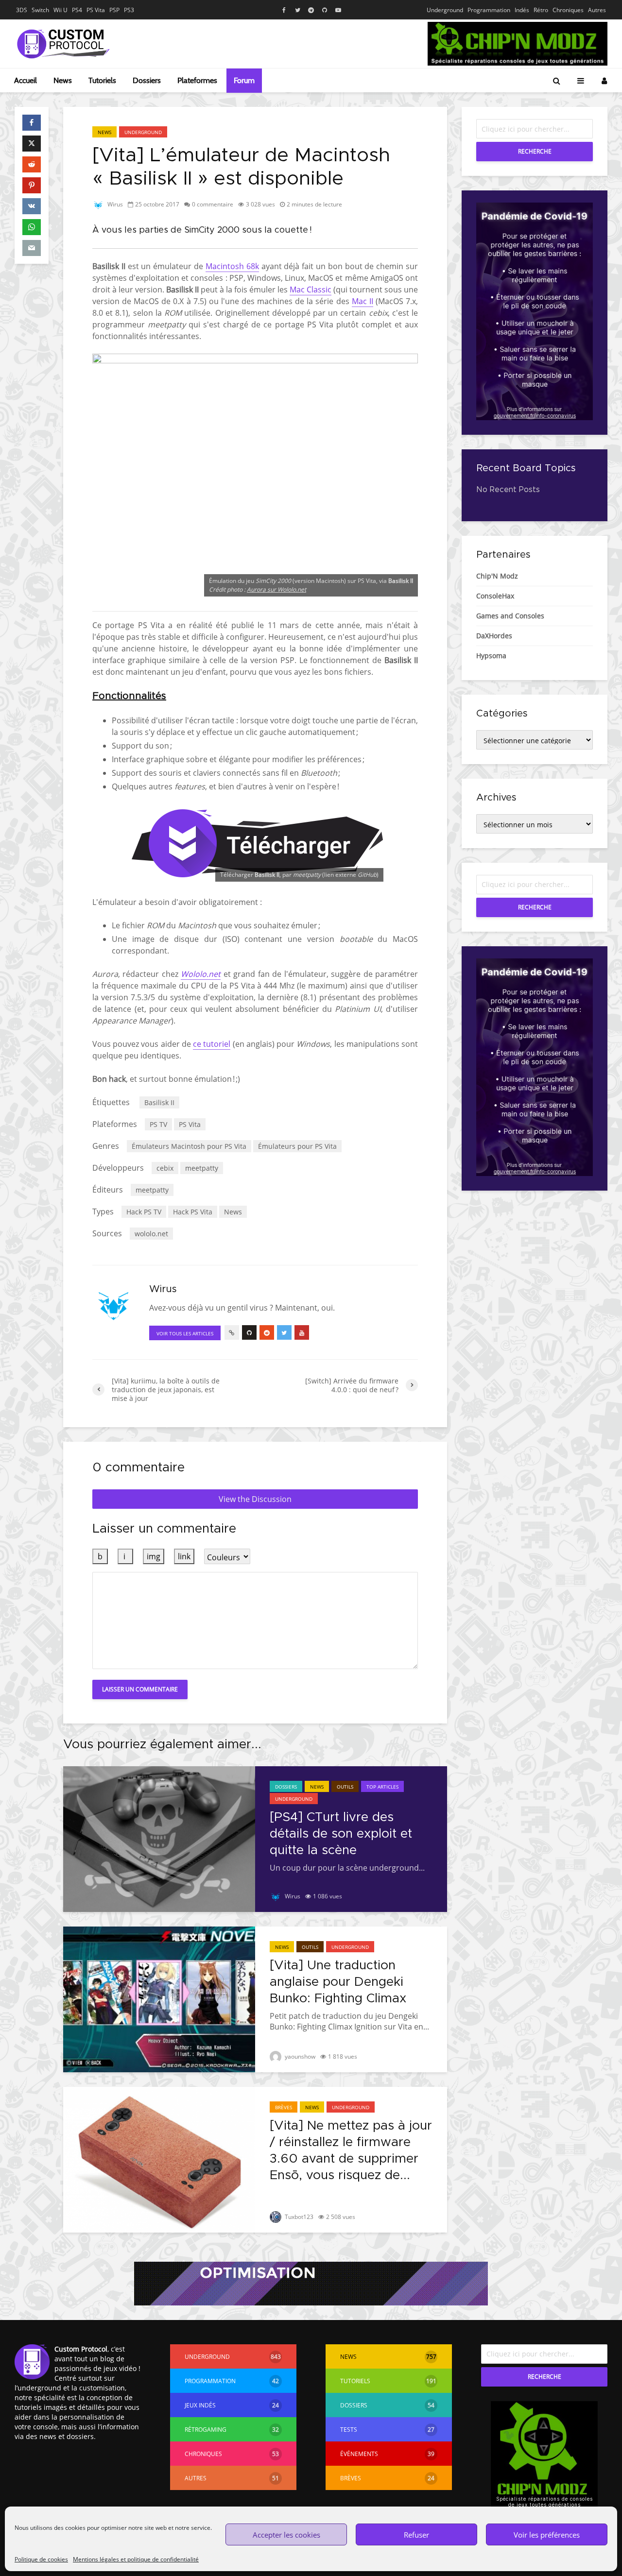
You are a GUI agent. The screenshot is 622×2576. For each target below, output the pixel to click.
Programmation (489, 10)
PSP (114, 10)
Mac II (363, 301)
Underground (445, 10)
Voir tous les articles (185, 1333)
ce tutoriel (212, 1044)
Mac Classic (311, 290)
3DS (22, 10)
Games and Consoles (510, 616)
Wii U (60, 10)
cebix (165, 1168)
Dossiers (147, 80)
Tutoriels (102, 80)
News (63, 80)
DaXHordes (494, 636)
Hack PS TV (144, 1212)
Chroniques (568, 10)
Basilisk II (159, 1102)
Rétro (541, 10)
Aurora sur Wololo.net (276, 589)
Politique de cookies (41, 2559)
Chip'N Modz (497, 576)
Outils (345, 1787)
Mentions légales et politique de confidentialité (136, 2559)
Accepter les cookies (286, 2535)
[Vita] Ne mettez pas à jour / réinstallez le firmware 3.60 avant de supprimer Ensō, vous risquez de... (351, 2150)
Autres (597, 10)
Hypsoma (491, 656)
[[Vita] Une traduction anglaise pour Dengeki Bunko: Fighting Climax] (159, 1998)
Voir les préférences (547, 2535)
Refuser (416, 2535)
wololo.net (151, 1234)
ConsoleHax (495, 596)
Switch (40, 10)
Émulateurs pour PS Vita (297, 1146)
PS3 (129, 10)
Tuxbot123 (298, 2217)
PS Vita (96, 10)
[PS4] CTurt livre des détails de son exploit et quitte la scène (341, 1834)
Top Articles (382, 1787)
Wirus (114, 204)
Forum (244, 80)
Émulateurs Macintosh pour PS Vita (189, 1146)
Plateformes (197, 80)
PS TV (158, 1124)
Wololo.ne (199, 974)
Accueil (26, 80)
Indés (522, 10)
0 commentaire (213, 204)
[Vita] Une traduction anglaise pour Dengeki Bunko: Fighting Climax (338, 1982)
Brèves (284, 2107)
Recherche (535, 151)
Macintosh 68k (232, 266)
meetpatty (202, 1168)
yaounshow (299, 2056)
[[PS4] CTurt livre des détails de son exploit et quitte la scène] (159, 1838)
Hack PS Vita (193, 1212)
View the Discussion (255, 1499)
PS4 (77, 10)
